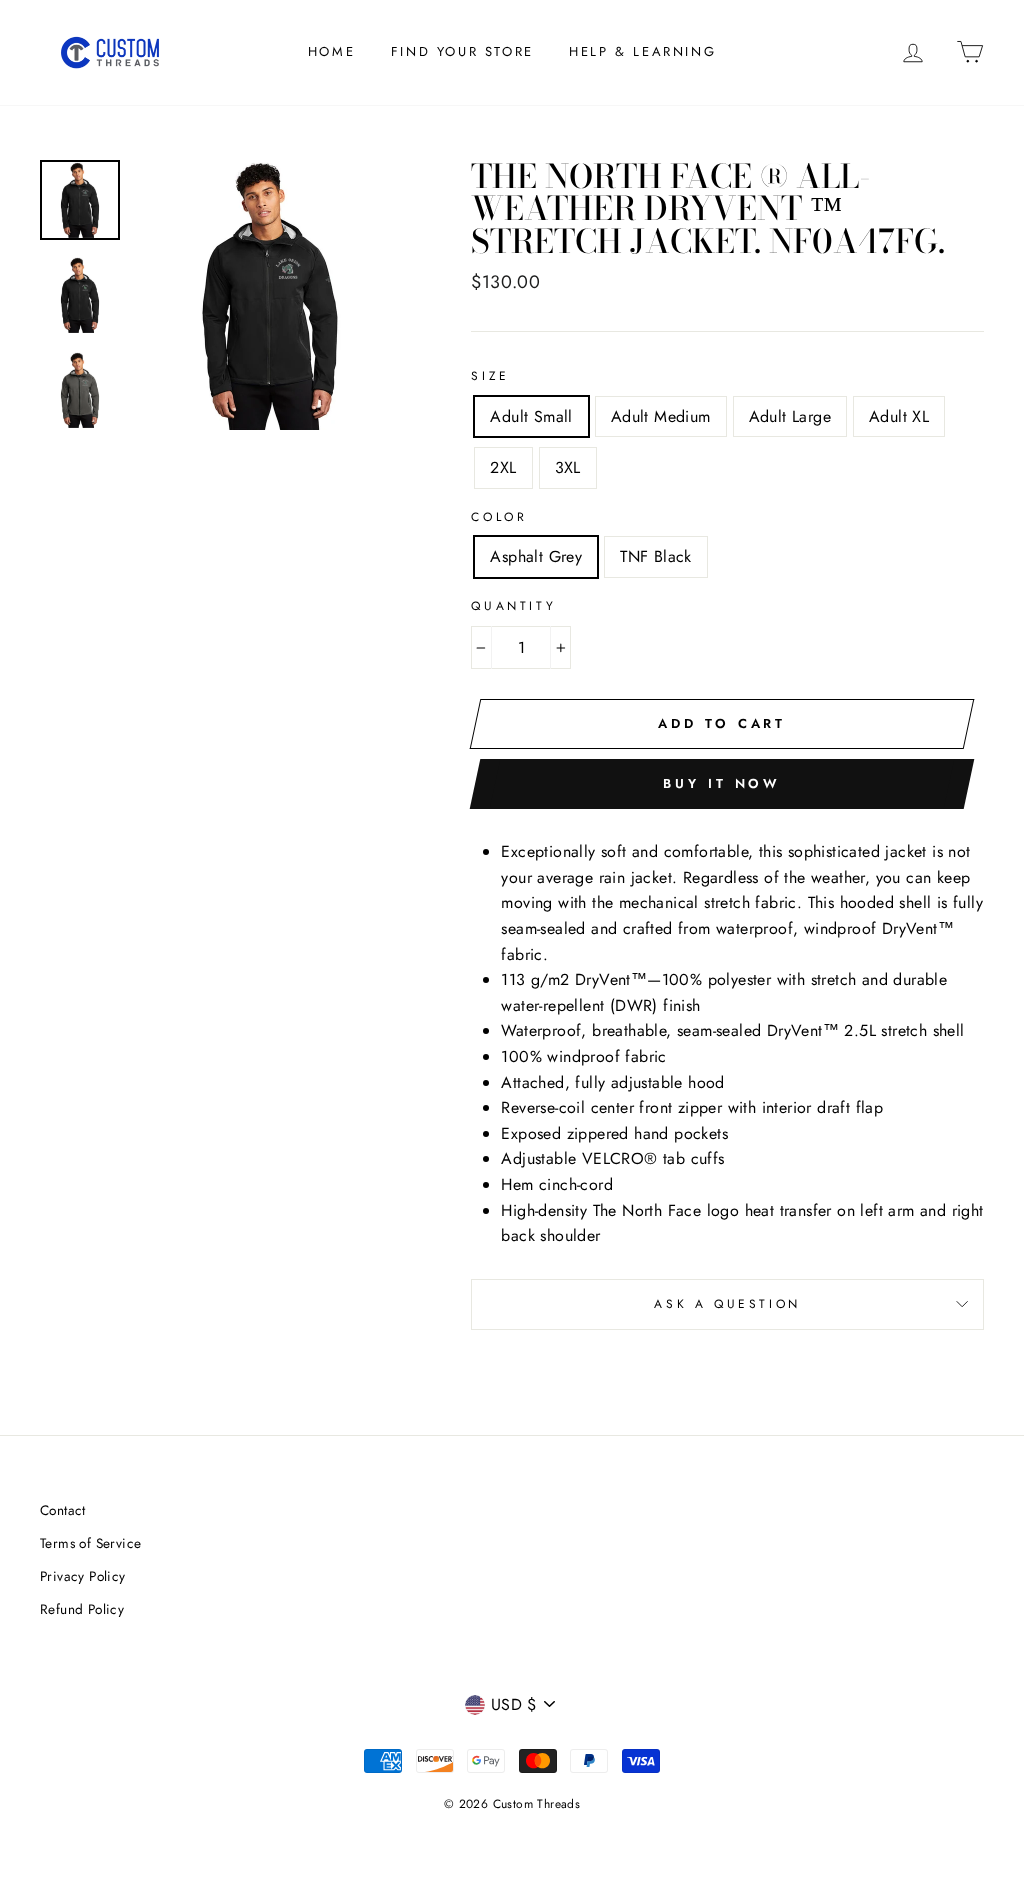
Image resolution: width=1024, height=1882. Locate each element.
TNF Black (656, 556)
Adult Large (790, 416)
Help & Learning (642, 51)
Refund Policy (82, 1609)
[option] (270, 295)
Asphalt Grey (536, 556)
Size (490, 376)
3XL (568, 467)
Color (499, 517)
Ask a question (727, 1304)
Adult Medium (661, 416)
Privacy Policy (83, 1576)
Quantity (513, 606)
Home (331, 51)
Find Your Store (462, 51)
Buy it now (722, 783)
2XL (503, 467)
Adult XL (899, 416)
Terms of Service (90, 1543)
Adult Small (531, 416)
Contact (63, 1510)
